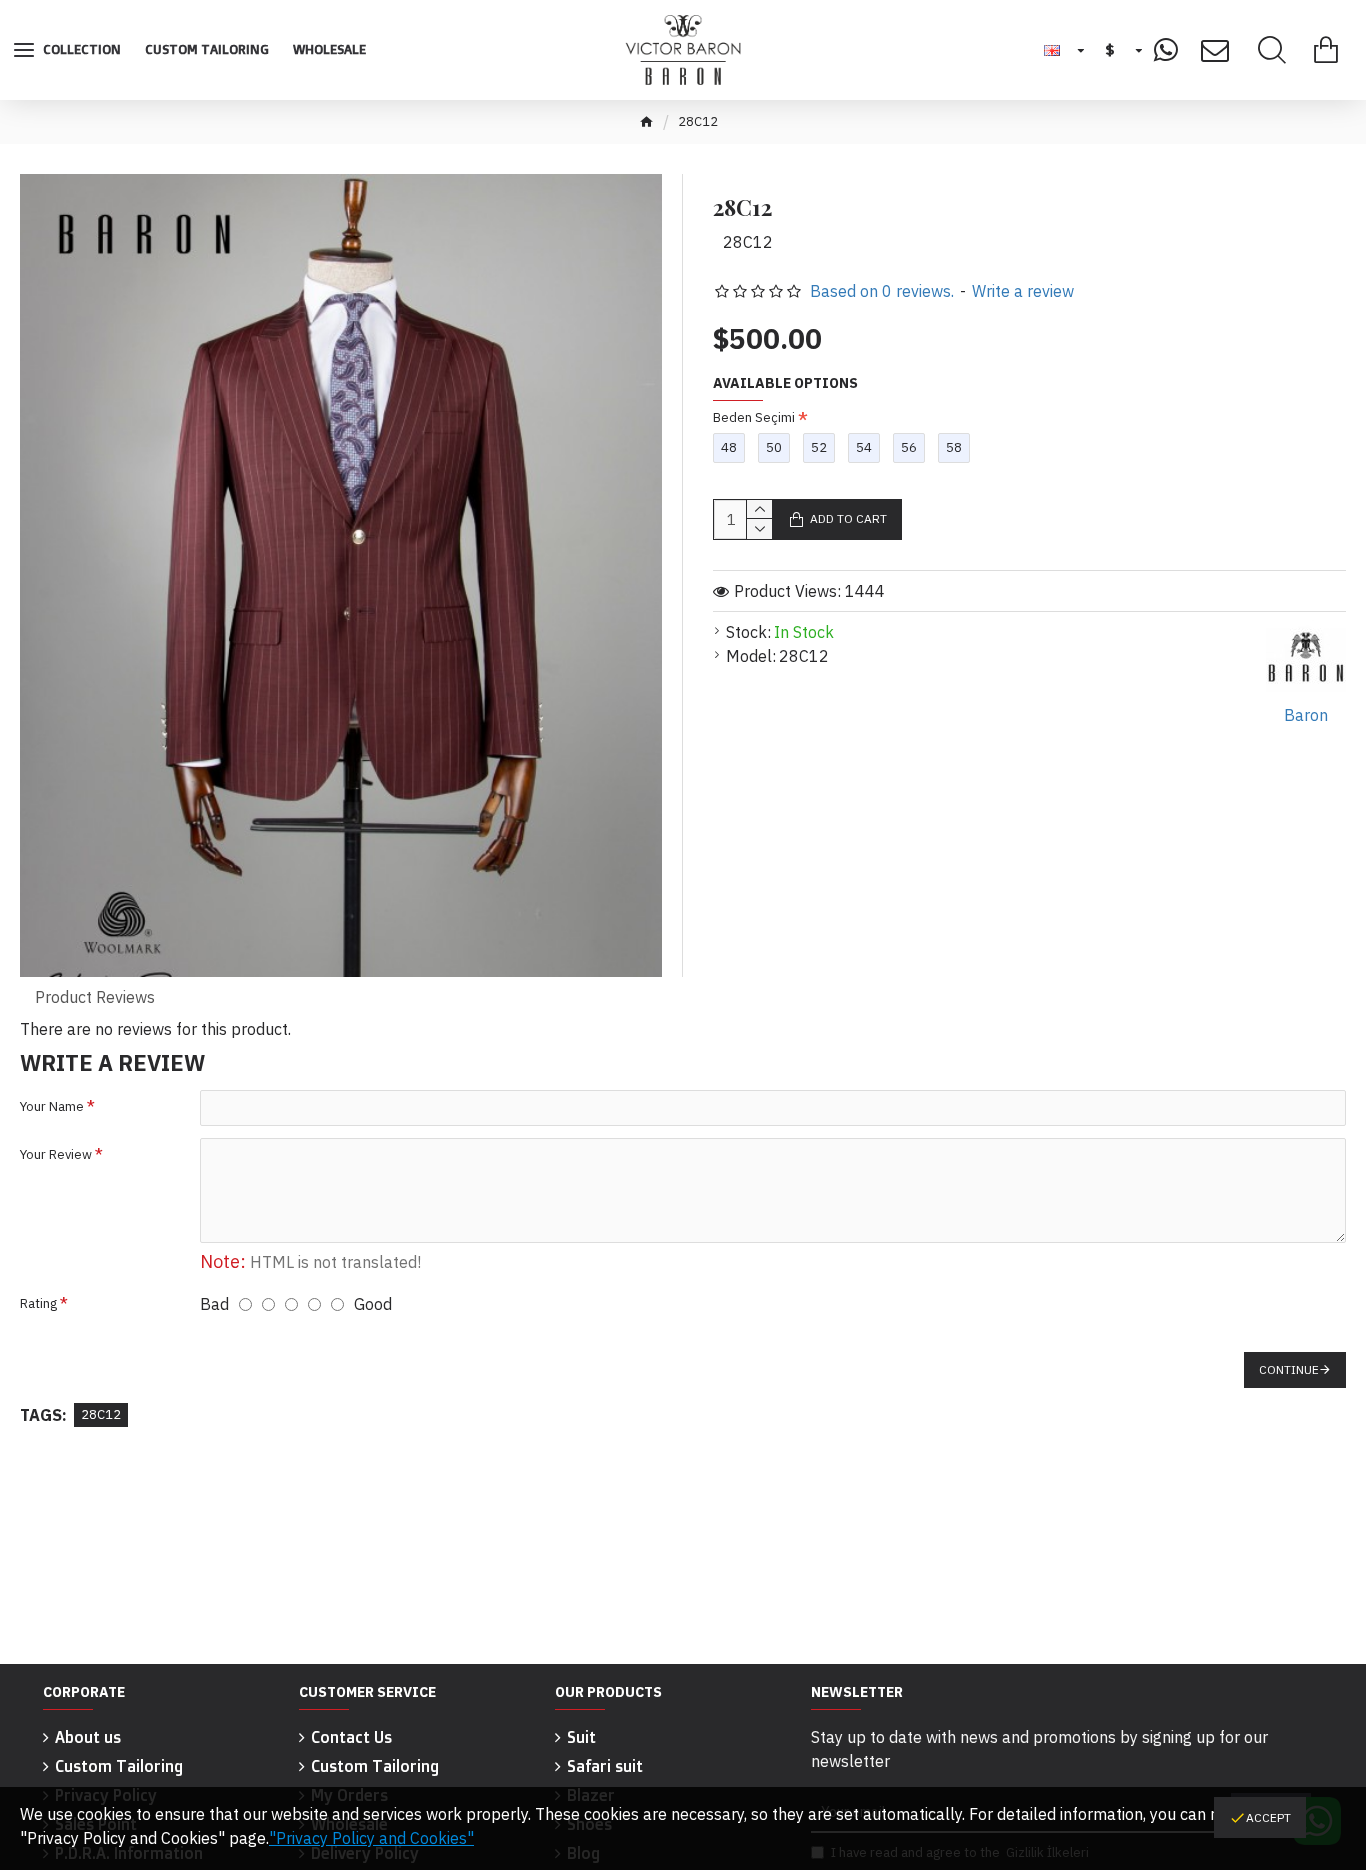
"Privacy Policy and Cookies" (371, 1838)
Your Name (52, 1106)
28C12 (101, 1414)
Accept (1268, 1817)
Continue (1289, 1369)
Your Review (56, 1154)
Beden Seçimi (754, 417)
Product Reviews (95, 997)
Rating (38, 1303)
